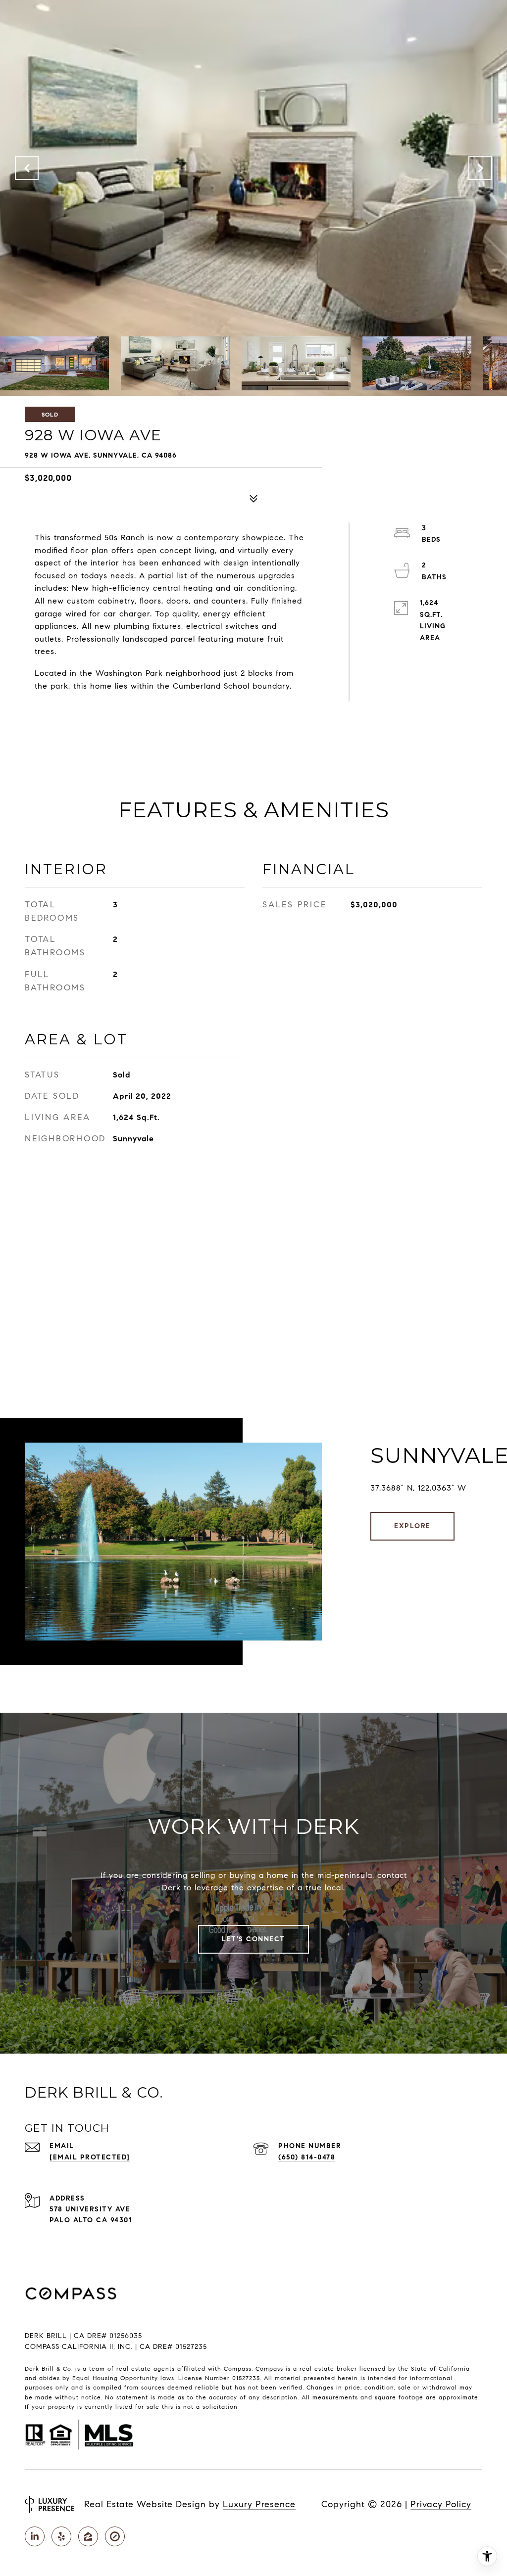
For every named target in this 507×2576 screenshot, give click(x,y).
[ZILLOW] (88, 2536)
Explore (412, 1526)
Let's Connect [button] (253, 1939)
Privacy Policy (441, 2504)
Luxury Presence (259, 2504)
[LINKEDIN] (35, 2536)
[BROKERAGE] (115, 2536)
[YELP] (61, 2536)
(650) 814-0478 (307, 2157)
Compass (269, 2368)
